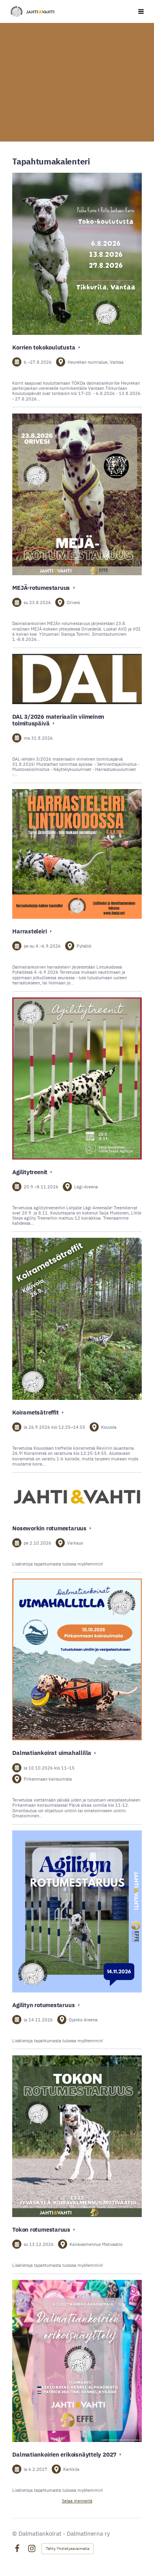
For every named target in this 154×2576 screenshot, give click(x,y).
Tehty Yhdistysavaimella (68, 2549)
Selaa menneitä (77, 2501)
